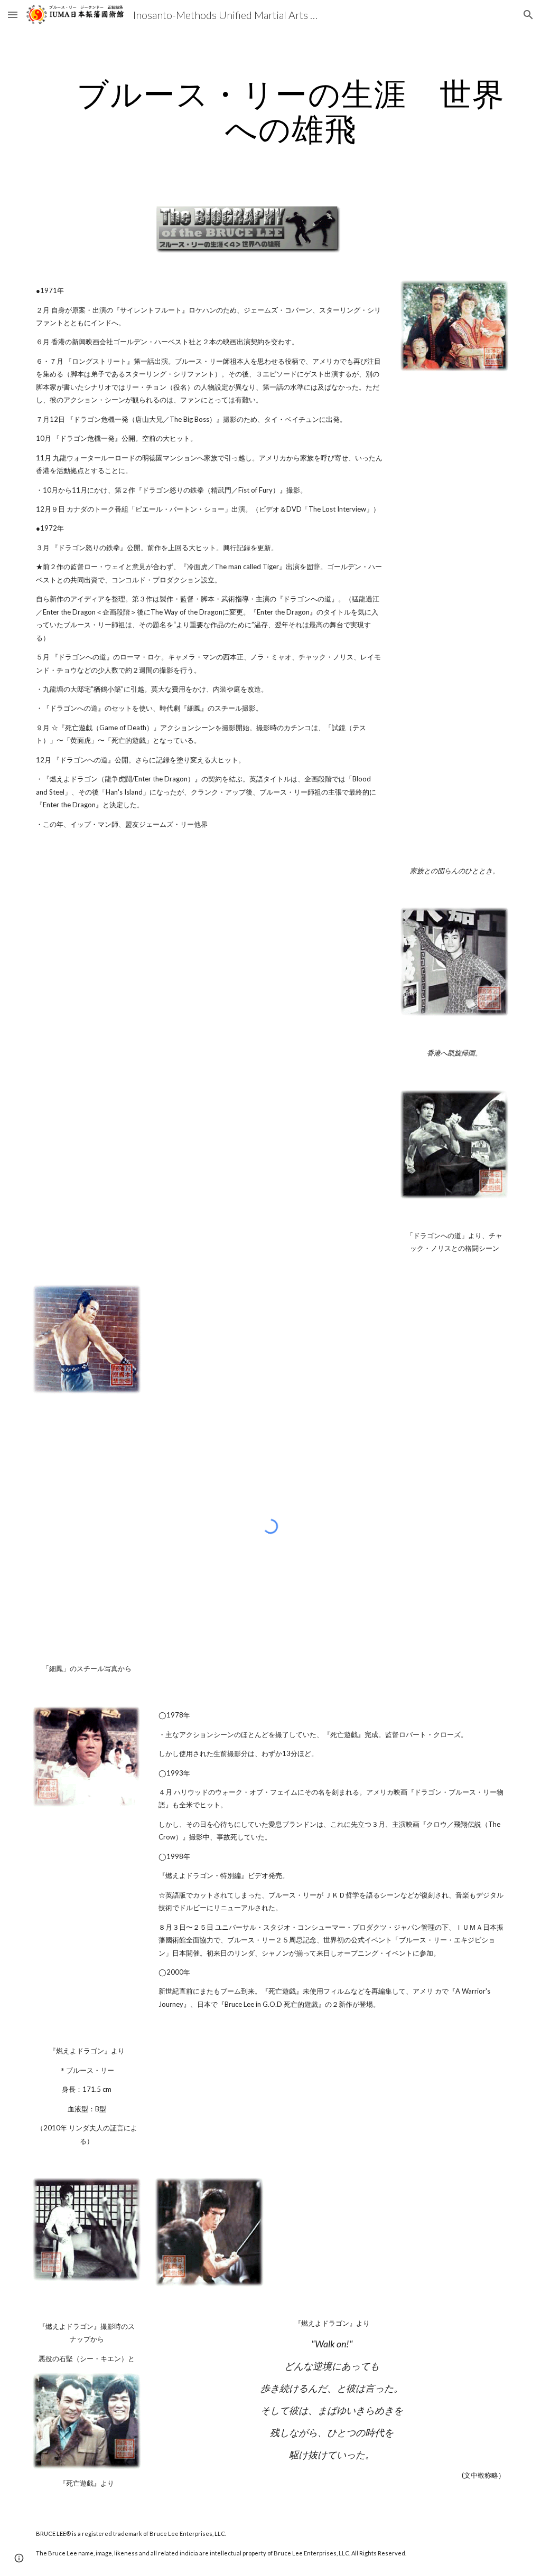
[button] (13, 15)
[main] (291, 111)
